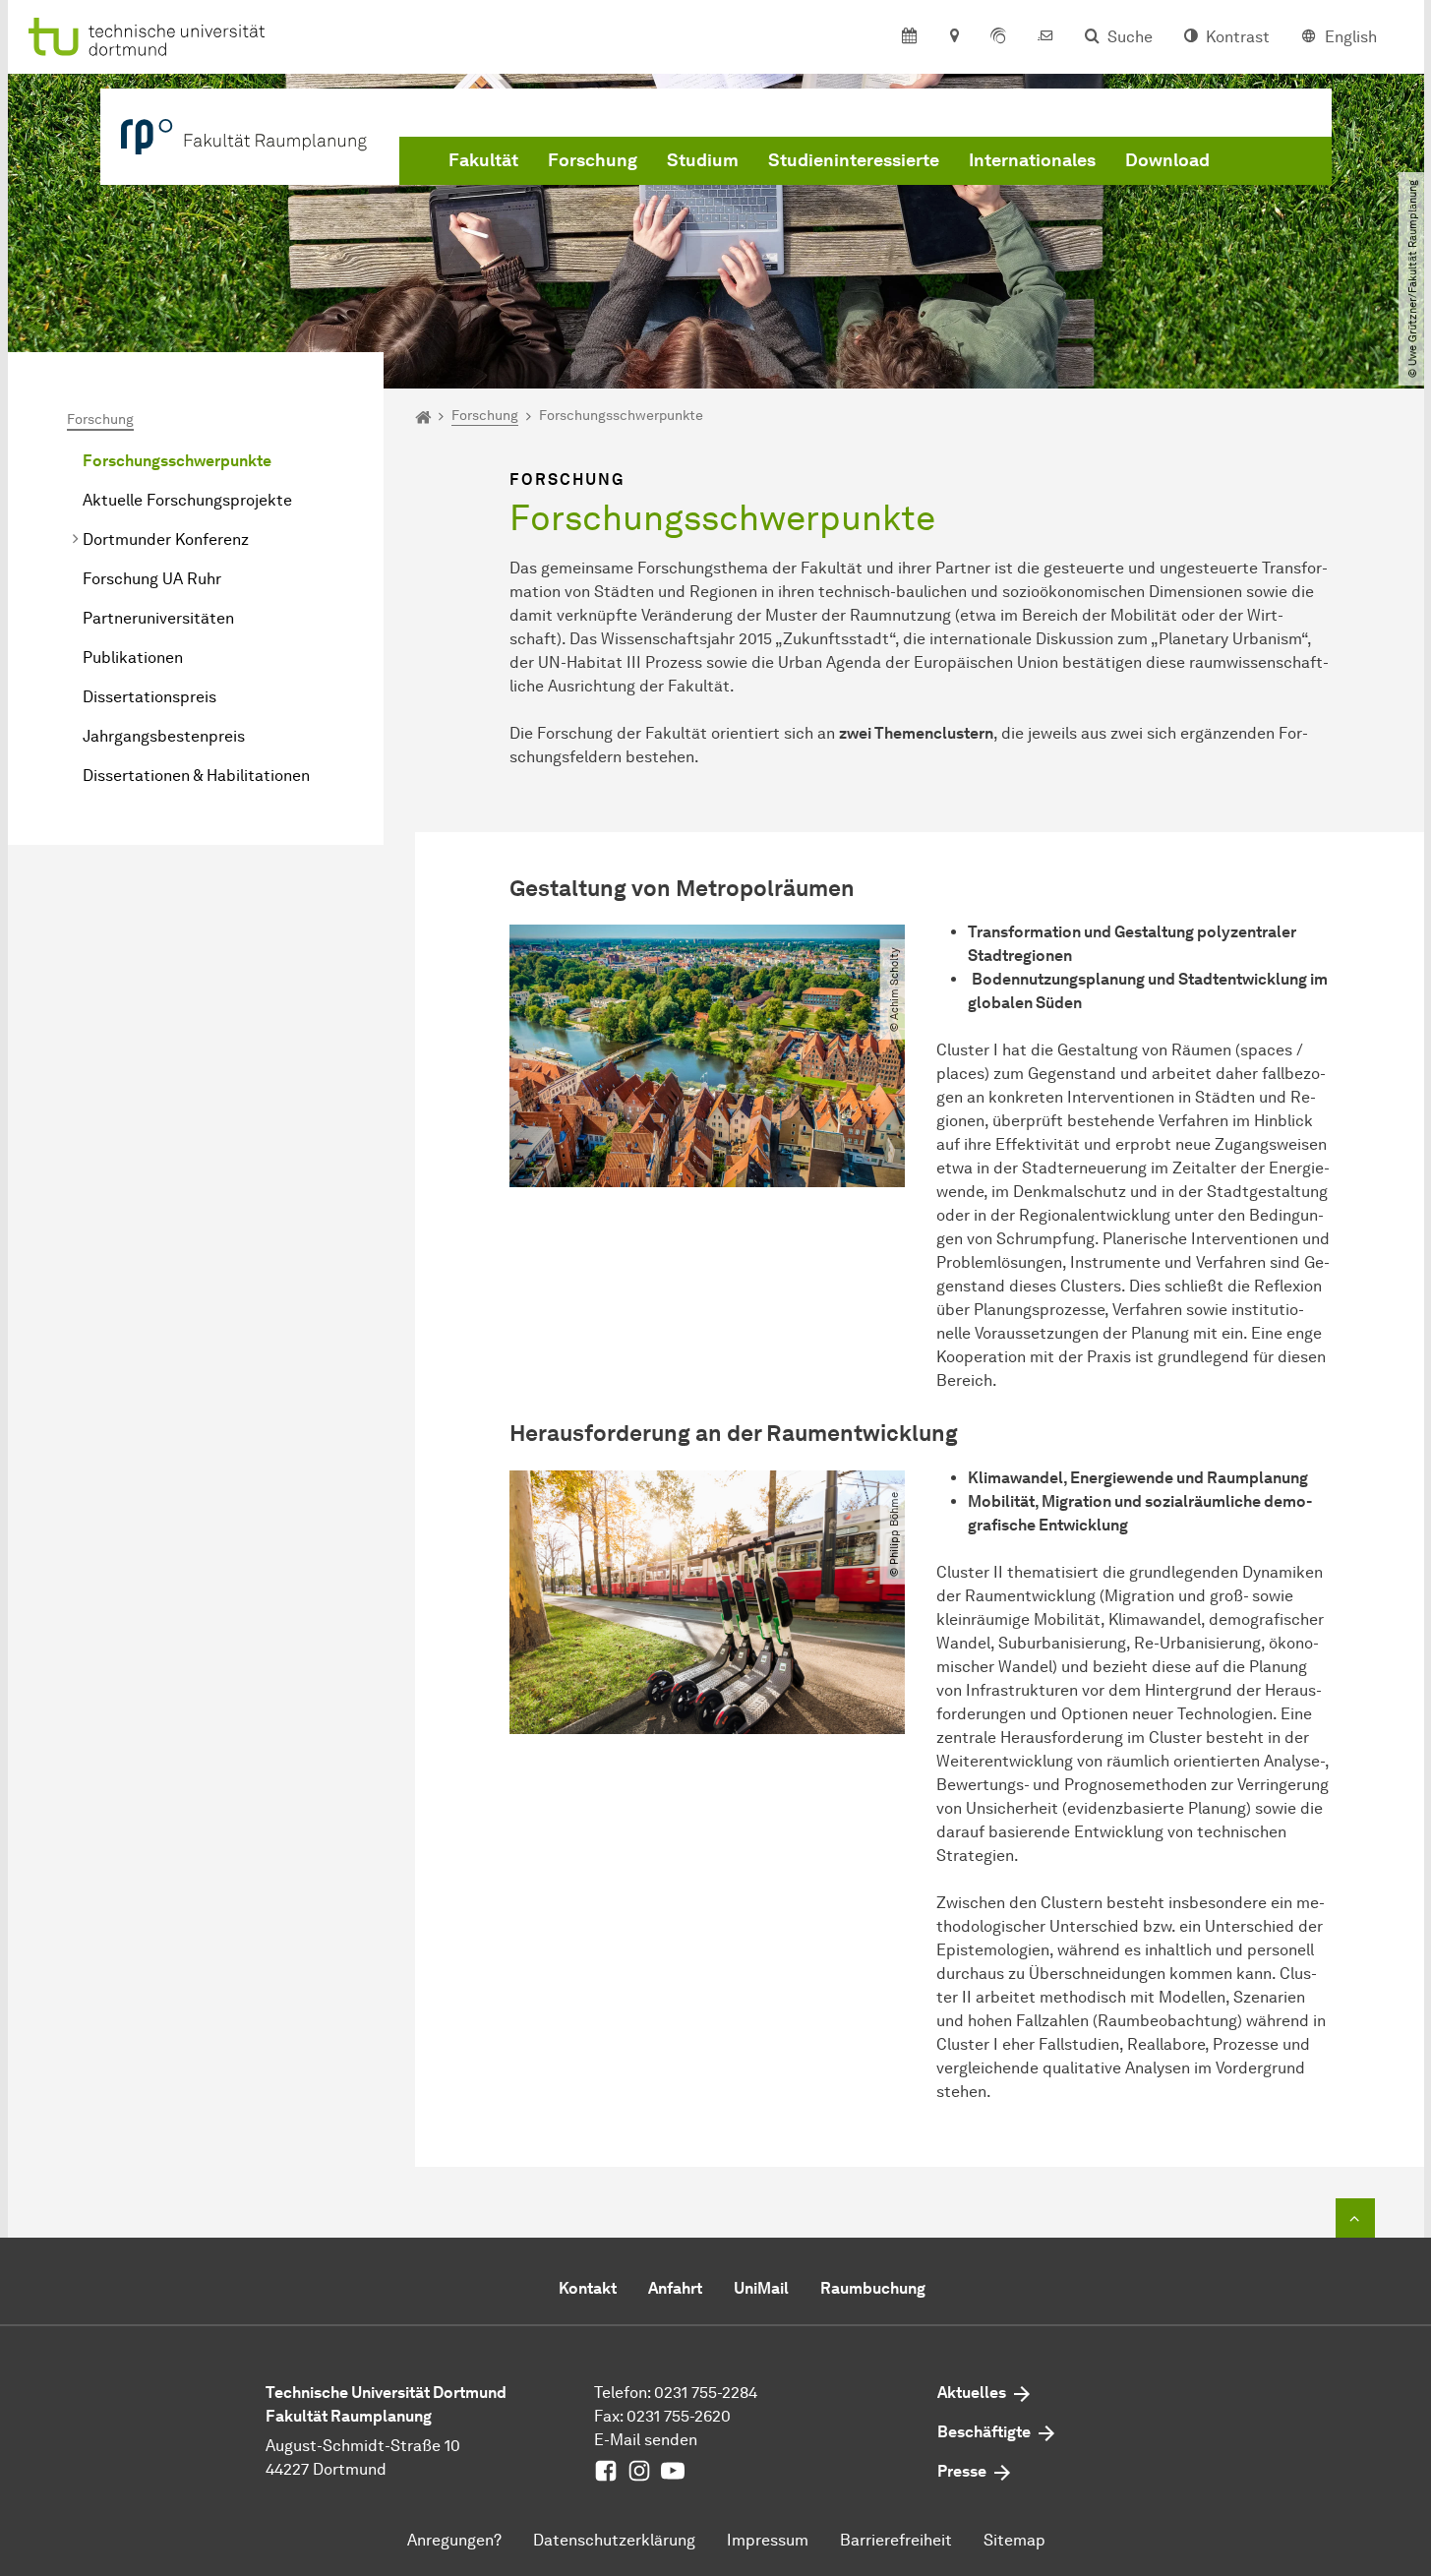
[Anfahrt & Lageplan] (954, 37)
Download (1167, 160)
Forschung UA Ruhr (152, 579)
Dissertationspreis (149, 697)
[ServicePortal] (998, 37)
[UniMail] (1045, 37)
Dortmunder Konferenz (166, 539)
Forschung (593, 160)
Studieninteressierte (854, 160)
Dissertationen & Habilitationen (196, 776)
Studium (703, 160)
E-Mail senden (646, 2440)
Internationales (1032, 160)
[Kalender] (909, 37)
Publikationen (133, 658)
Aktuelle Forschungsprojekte (187, 500)
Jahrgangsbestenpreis (164, 736)
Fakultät (483, 160)
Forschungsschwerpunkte (177, 461)
